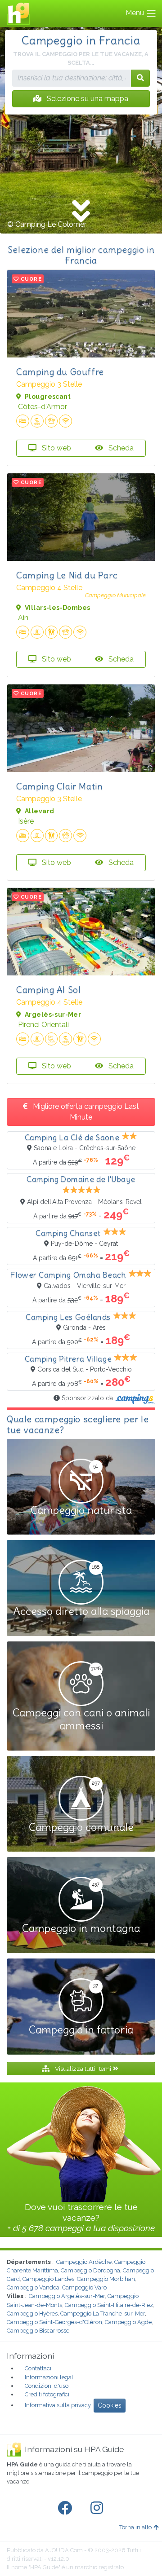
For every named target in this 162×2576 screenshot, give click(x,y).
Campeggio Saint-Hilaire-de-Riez (109, 2305)
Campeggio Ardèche (84, 2262)
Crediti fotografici (47, 2394)
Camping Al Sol (48, 990)
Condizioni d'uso (47, 2386)
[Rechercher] (140, 78)
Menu (136, 13)
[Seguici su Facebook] (67, 2508)
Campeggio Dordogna (90, 2270)
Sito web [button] (56, 448)
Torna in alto (135, 2527)
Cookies (110, 2405)
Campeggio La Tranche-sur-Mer (103, 2314)
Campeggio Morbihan (106, 2279)
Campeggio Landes (48, 2279)
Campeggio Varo (84, 2287)
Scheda (120, 448)
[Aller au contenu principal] (81, 212)
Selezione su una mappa (87, 99)
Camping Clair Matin (59, 786)
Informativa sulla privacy (58, 2405)
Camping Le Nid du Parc (67, 575)
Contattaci (38, 2368)
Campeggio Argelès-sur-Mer (67, 2296)
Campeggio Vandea (33, 2287)
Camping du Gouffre (60, 372)
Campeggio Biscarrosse (38, 2331)
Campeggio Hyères (32, 2314)
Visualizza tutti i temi (83, 2069)
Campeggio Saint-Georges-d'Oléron (54, 2322)
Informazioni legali (50, 2377)
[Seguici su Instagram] (99, 2508)
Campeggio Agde (128, 2322)
